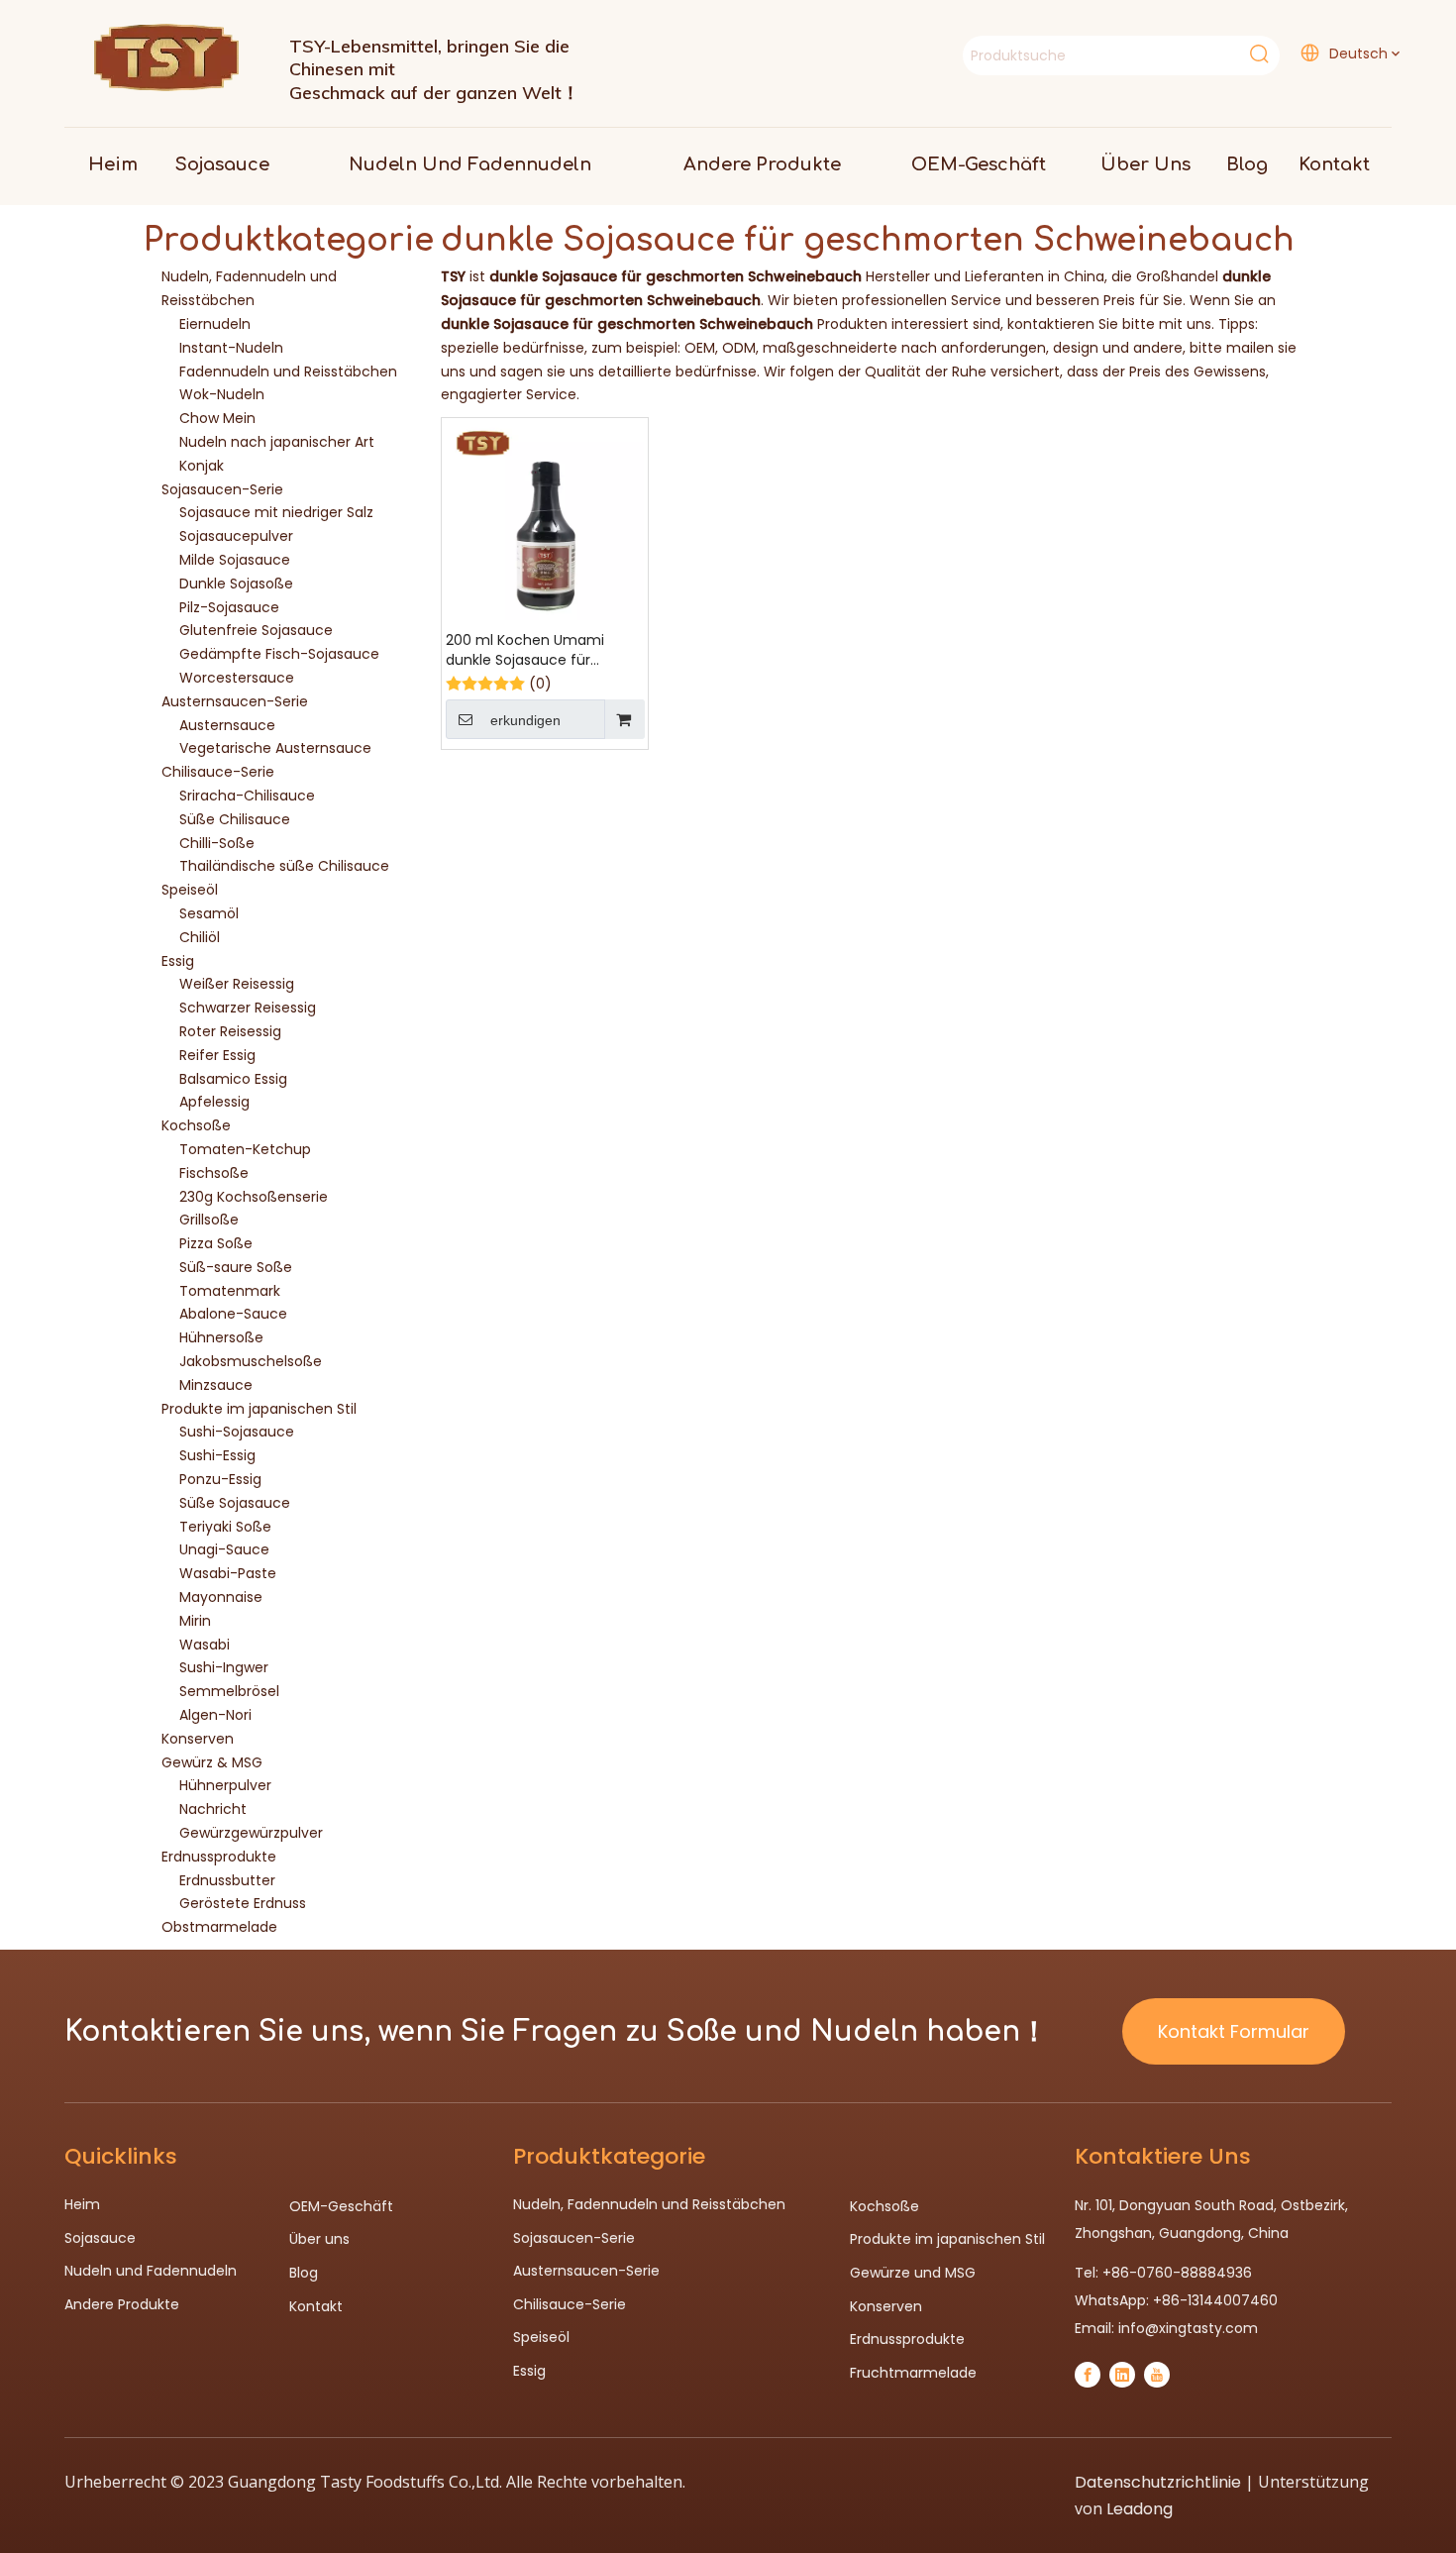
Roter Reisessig (230, 1031)
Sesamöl (209, 913)
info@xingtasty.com (1188, 2328)
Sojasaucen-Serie (222, 489)
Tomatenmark (230, 1291)
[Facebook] (1088, 2375)
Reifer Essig (217, 1055)
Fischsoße (214, 1173)
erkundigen (525, 720)
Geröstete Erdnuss (243, 1903)
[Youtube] (1157, 2375)
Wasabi (205, 1645)
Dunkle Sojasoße (236, 584)
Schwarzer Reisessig (248, 1008)
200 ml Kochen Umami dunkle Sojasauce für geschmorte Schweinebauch (525, 650)
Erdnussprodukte (219, 1857)
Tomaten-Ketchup (245, 1149)
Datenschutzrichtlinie (1158, 2482)
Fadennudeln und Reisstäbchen (288, 372)
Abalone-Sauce (233, 1314)
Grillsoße (209, 1220)
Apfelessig (214, 1102)
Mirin (195, 1621)
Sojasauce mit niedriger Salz (276, 512)
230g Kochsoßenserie (254, 1197)
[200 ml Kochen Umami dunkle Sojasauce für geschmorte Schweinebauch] (545, 520)
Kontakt (316, 2306)
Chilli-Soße (217, 843)
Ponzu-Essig (220, 1479)
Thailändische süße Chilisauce (284, 866)
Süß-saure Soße (236, 1267)
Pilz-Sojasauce (229, 607)
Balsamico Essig (233, 1079)
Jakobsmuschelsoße (251, 1361)
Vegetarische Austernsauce (275, 748)
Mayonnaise (221, 1597)
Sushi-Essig (217, 1455)
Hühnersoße (221, 1337)
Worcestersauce (237, 678)
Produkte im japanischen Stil (259, 1409)
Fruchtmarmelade (913, 2373)
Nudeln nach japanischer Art (277, 442)
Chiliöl (200, 937)
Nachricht (213, 1809)
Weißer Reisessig (237, 984)
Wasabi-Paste (228, 1573)
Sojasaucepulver (236, 536)
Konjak (202, 466)
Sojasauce (100, 2238)
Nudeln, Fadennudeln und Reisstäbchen (649, 2204)
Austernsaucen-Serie (235, 701)
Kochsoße (196, 1125)
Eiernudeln (215, 324)
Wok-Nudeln (222, 394)
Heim (82, 2204)
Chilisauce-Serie (218, 772)
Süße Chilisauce (235, 819)
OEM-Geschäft (341, 2206)
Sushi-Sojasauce (237, 1432)
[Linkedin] (1122, 2375)
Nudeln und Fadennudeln (151, 2271)
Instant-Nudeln (231, 348)
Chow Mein (217, 418)
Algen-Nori (215, 1715)
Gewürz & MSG (212, 1762)
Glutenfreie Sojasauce (256, 630)
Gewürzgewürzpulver (251, 1833)
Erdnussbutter (227, 1880)
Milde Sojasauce (235, 560)
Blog (304, 2273)
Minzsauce (216, 1385)
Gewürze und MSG (913, 2273)
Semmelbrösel (229, 1691)
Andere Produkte (122, 2304)
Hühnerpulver (225, 1785)
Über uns (319, 2239)
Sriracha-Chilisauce (247, 796)
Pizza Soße (216, 1243)
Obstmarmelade (219, 1927)
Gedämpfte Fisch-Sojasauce (279, 654)
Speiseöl (190, 890)
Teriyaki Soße (225, 1527)
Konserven (198, 1739)
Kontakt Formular (1234, 2031)
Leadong (1140, 2509)
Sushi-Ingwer (224, 1667)
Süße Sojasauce (235, 1503)
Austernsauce (227, 725)
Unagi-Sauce (224, 1549)
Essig (178, 961)
